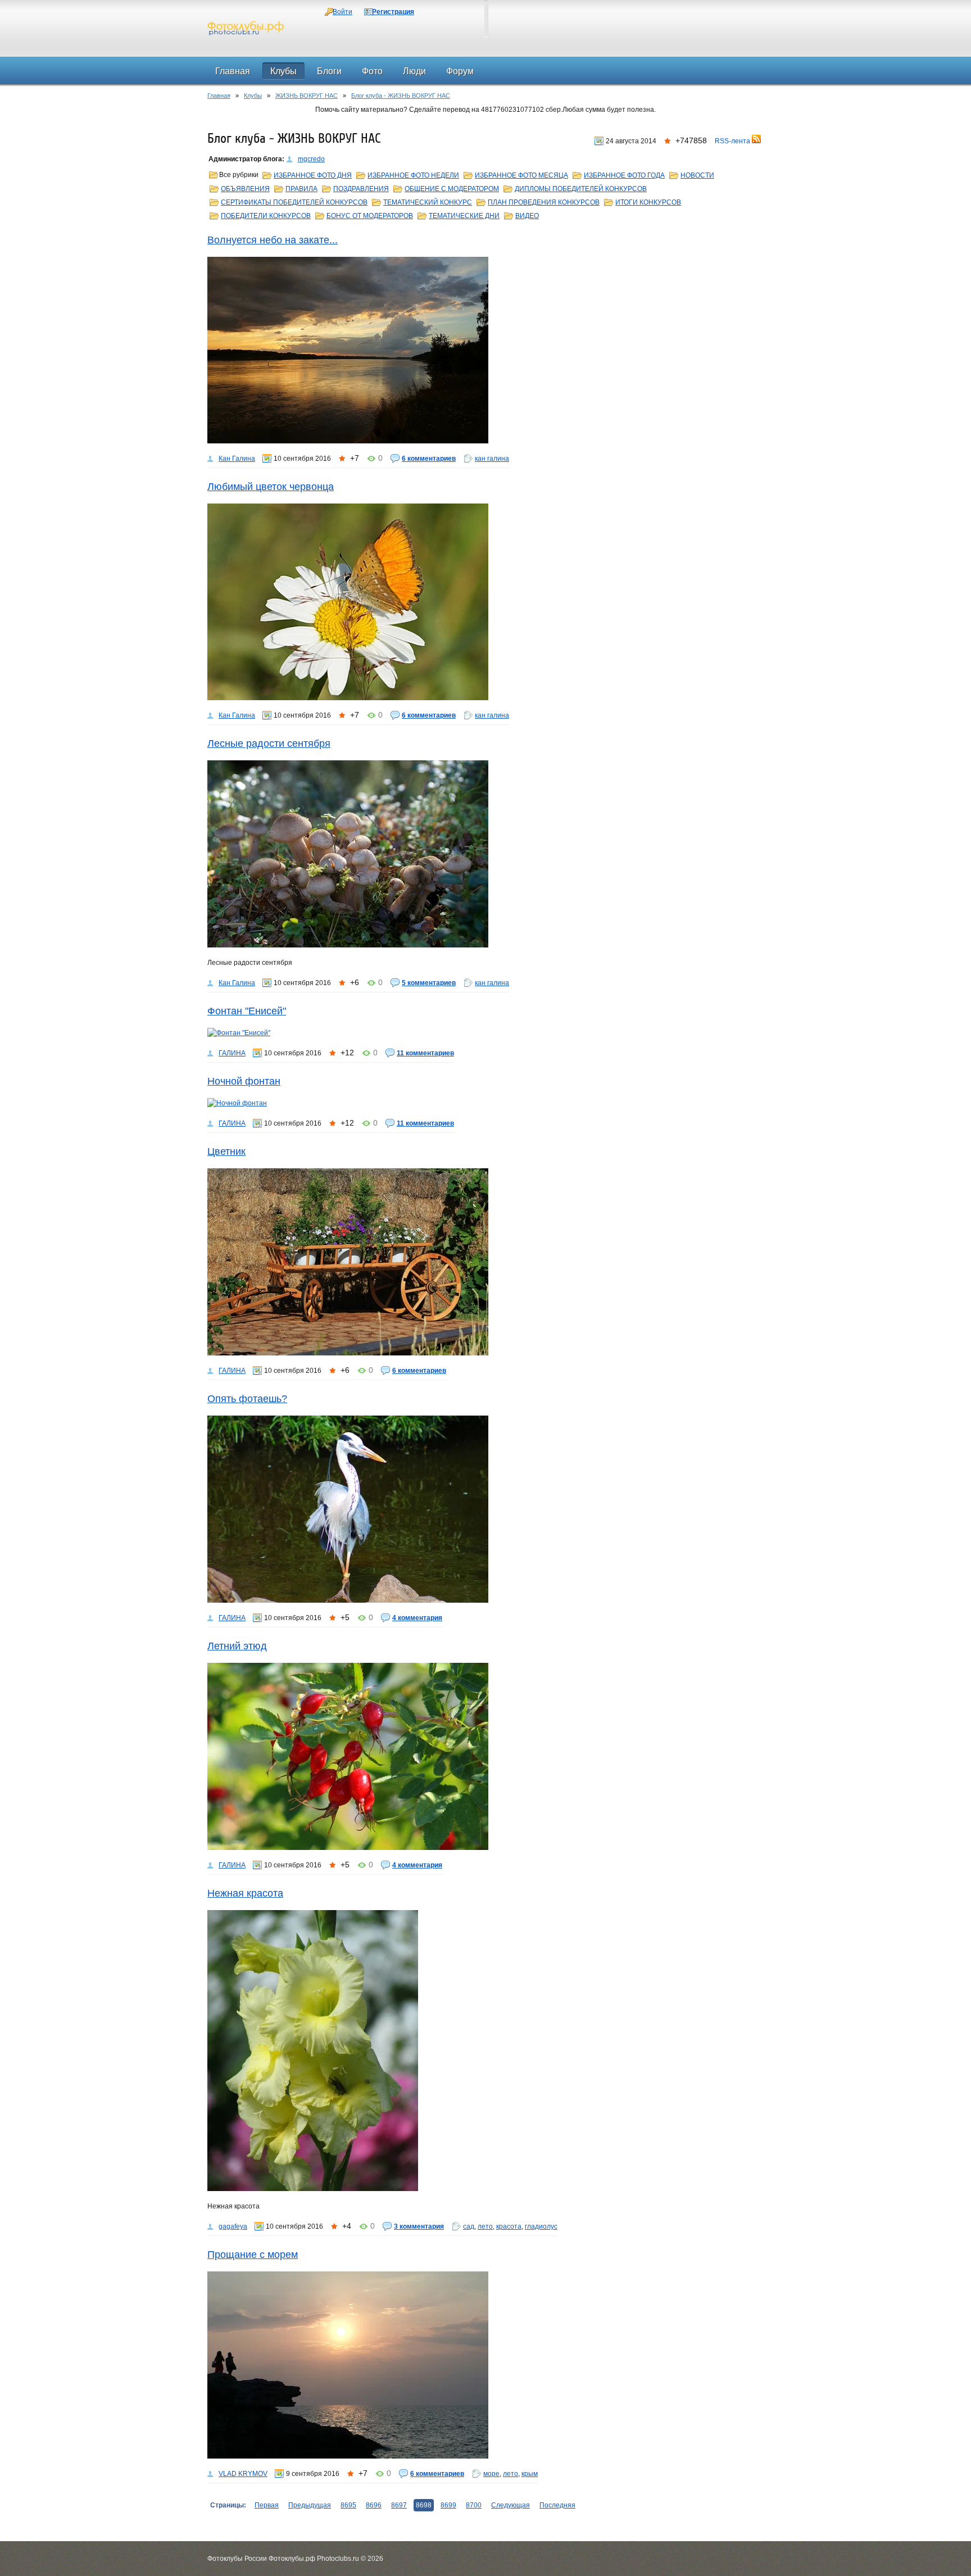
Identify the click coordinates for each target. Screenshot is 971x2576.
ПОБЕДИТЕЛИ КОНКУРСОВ (266, 216)
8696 (374, 2505)
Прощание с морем (253, 2255)
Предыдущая (310, 2505)
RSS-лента (733, 141)
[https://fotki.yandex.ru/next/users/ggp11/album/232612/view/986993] (485, 1262)
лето (485, 2226)
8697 (399, 2505)
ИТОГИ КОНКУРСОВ (648, 202)
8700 (474, 2505)
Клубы (253, 96)
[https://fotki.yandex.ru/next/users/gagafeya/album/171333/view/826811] (485, 2051)
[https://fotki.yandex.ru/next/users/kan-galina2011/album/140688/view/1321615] (485, 854)
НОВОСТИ (697, 175)
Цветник (226, 1151)
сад (469, 2226)
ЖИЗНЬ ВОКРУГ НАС (307, 96)
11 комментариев (425, 1053)
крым (530, 2474)
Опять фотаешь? (247, 1399)
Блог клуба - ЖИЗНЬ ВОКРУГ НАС (401, 96)
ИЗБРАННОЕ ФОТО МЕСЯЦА (521, 175)
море (491, 2474)
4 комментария (417, 1618)
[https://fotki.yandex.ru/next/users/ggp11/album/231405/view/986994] (485, 1509)
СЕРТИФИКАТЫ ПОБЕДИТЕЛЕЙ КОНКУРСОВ (294, 202)
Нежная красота (245, 1893)
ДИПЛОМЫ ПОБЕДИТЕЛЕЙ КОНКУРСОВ (581, 189)
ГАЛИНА (232, 1053)
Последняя (557, 2505)
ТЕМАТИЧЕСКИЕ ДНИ (464, 216)
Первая (267, 2505)
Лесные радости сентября (269, 743)
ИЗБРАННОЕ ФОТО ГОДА (624, 175)
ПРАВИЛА (301, 189)
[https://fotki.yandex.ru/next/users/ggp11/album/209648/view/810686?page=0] (485, 1033)
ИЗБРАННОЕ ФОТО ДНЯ (313, 175)
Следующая (511, 2505)
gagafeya (233, 2226)
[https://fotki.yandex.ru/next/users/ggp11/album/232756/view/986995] (485, 1756)
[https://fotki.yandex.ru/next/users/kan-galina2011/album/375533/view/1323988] (485, 602)
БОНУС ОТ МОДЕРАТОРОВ (370, 216)
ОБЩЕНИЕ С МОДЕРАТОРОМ (452, 189)
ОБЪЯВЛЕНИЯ (245, 189)
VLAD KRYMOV (243, 2474)
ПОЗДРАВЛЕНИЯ (361, 189)
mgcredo (311, 159)
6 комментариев (429, 459)
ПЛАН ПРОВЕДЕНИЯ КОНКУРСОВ (544, 202)
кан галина (492, 459)
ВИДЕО (527, 216)
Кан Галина (237, 459)
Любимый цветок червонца (271, 487)
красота (509, 2226)
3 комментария (419, 2226)
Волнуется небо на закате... (273, 240)
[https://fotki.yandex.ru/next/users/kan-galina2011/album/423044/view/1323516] (485, 350)
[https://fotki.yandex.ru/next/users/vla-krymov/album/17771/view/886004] (485, 2365)
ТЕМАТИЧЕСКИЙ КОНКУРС (428, 202)
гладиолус (541, 2226)
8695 (348, 2505)
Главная (219, 96)
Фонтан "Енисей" (247, 1011)
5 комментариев (429, 983)
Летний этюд (237, 1646)
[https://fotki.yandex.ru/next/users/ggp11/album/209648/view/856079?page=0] (485, 1103)
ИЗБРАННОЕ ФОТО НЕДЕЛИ (413, 175)
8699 (448, 2505)
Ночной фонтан (244, 1081)
